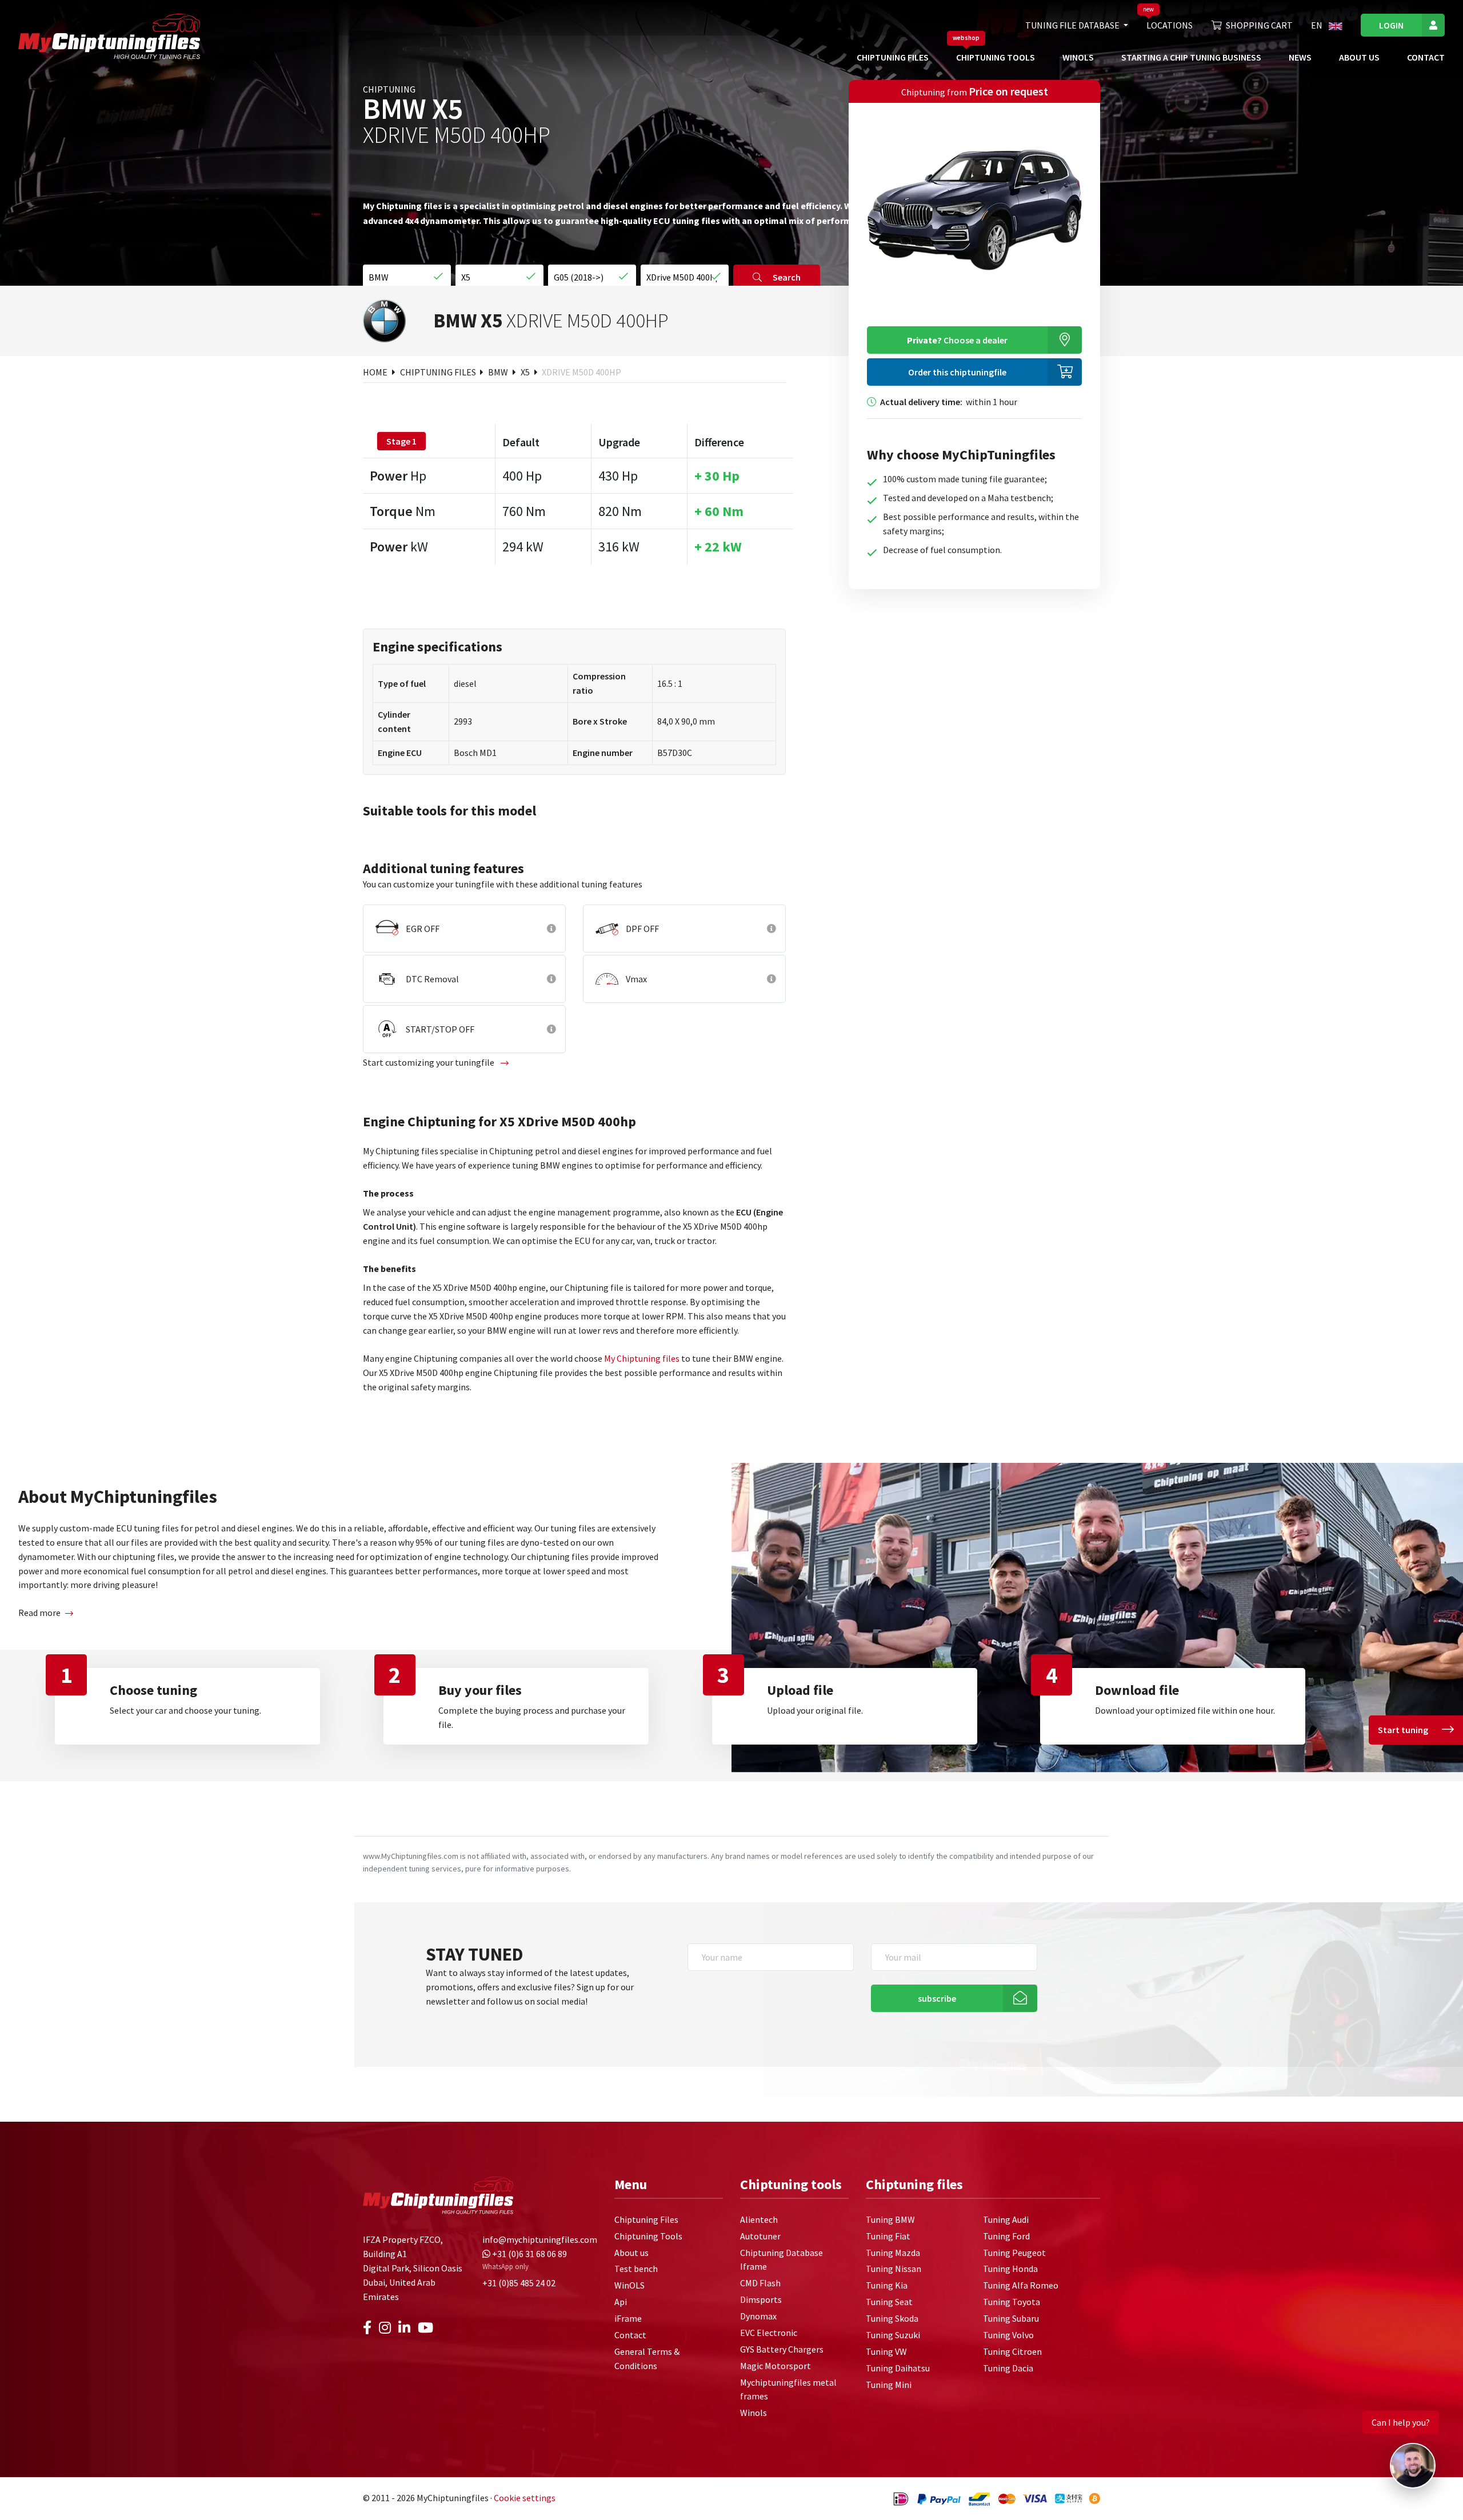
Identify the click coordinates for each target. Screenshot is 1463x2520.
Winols (754, 2413)
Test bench (636, 2269)
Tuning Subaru (1011, 2318)
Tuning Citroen (1012, 2351)
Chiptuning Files (893, 57)
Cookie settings (525, 2498)
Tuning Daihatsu (898, 2368)
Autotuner (760, 2236)
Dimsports (761, 2299)
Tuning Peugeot (1014, 2253)
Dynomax (758, 2316)
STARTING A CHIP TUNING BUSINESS (1191, 57)
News (1300, 57)
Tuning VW (886, 2351)
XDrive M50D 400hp (581, 372)
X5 (526, 372)
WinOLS (1078, 57)
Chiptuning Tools (996, 57)
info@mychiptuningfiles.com (540, 2239)
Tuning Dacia (1008, 2368)
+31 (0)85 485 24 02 (519, 2283)
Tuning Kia (887, 2285)
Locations (1170, 25)
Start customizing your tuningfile (429, 1062)
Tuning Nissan (894, 2269)
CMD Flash (760, 2283)
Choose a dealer (957, 340)
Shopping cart (1259, 25)
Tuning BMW (890, 2219)
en (1318, 25)
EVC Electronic (769, 2333)
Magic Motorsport (776, 2366)
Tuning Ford (1006, 2236)
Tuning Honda (1010, 2269)
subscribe (937, 1998)
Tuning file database (1073, 25)
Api (621, 2302)
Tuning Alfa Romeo (1021, 2285)
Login (1391, 25)
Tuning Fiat (888, 2236)
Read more (39, 1613)
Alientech (759, 2219)
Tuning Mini (889, 2385)
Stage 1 (401, 441)
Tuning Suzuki (893, 2335)
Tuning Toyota (1012, 2302)
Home (376, 372)
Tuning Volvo (1008, 2335)
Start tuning (1403, 1730)
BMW (499, 372)
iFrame (628, 2318)
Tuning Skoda (892, 2318)
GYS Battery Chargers (782, 2349)
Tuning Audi (1006, 2219)
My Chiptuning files (642, 1358)
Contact (1426, 57)
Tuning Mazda (893, 2253)
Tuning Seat (889, 2302)
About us (1359, 57)
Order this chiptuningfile (957, 372)
